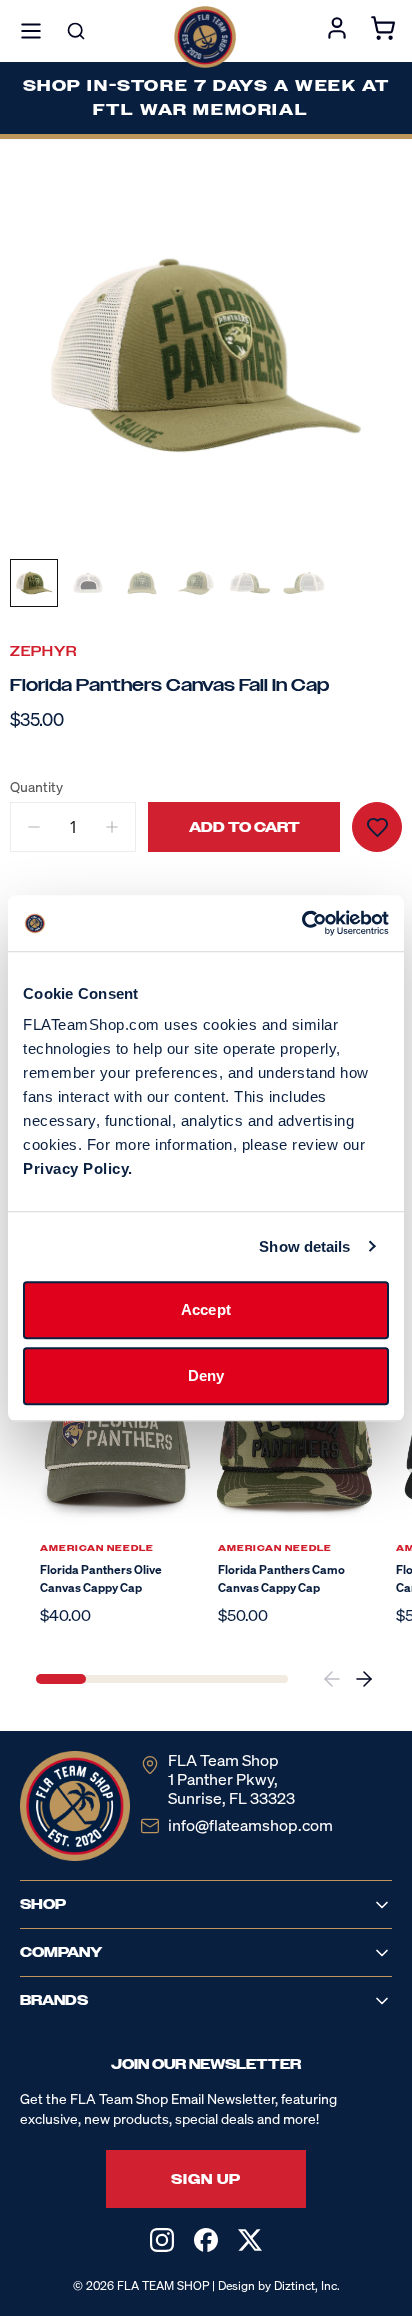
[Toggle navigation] (31, 31)
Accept (206, 1309)
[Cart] (383, 31)
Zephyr (43, 651)
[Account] (337, 31)
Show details (304, 1246)
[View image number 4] (196, 583)
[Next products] (364, 1679)
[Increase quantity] (112, 827)
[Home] (205, 37)
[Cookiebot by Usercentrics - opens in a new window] (301, 923)
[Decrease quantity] (34, 827)
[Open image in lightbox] (206, 355)
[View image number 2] (88, 583)
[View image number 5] (250, 583)
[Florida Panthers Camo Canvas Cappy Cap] (295, 1446)
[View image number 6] (304, 583)
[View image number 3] (142, 583)
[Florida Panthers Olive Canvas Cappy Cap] (117, 1446)
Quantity (36, 787)
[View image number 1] (34, 583)
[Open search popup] (76, 31)
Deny (206, 1375)
